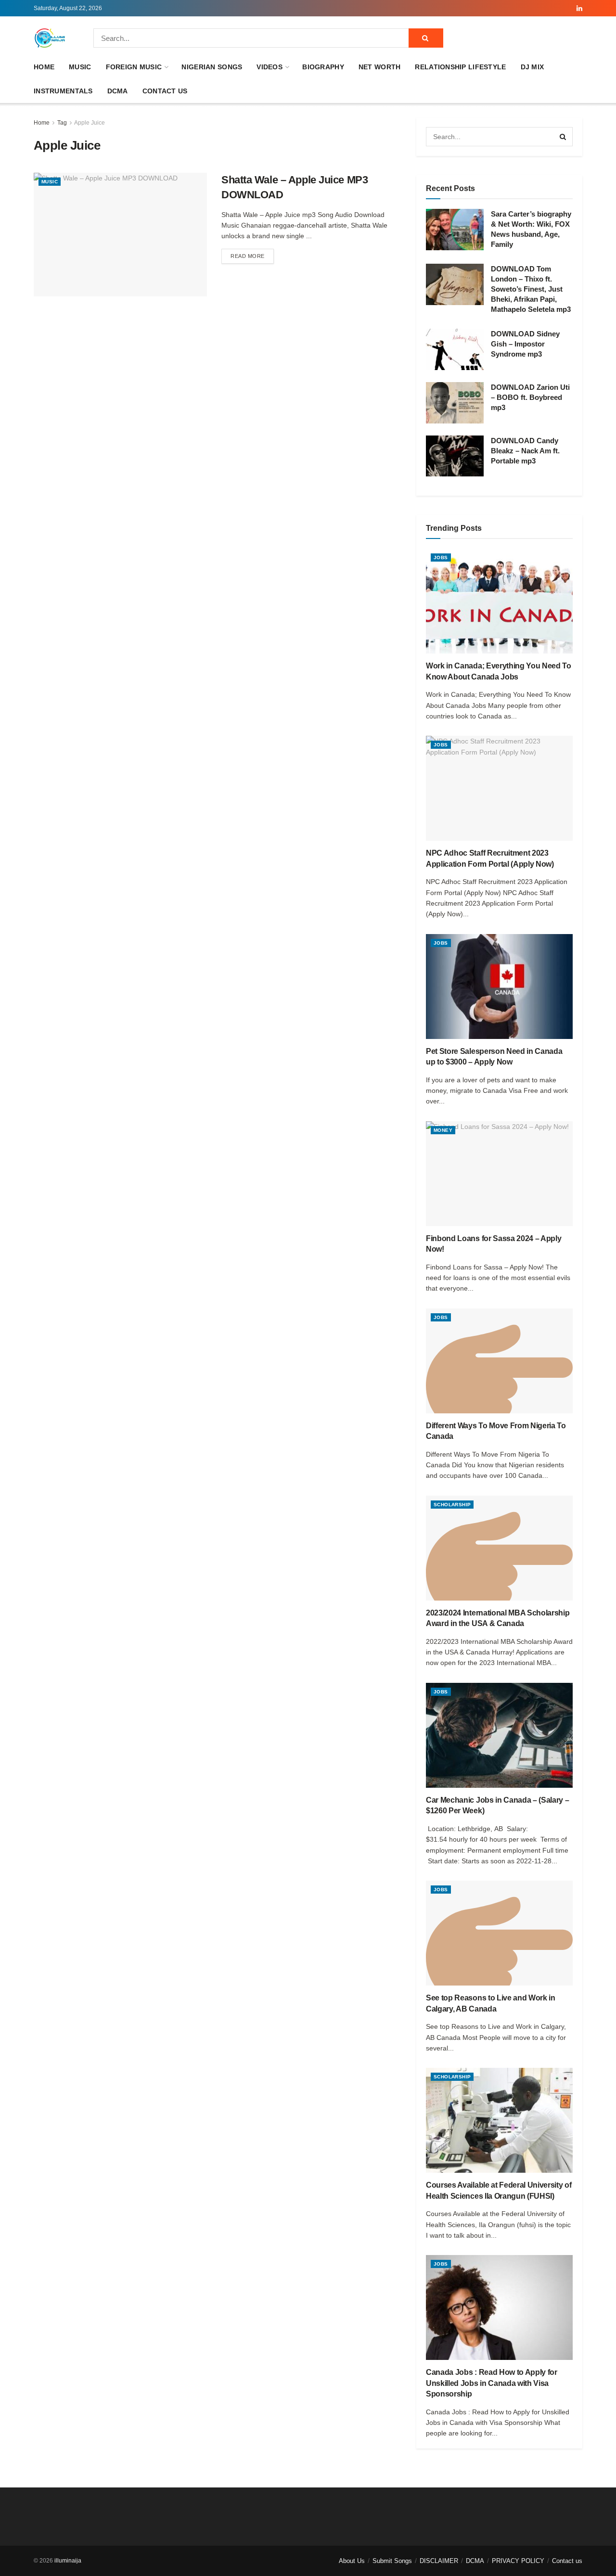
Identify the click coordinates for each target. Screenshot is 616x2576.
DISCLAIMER (439, 2561)
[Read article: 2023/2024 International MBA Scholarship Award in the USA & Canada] (499, 1548)
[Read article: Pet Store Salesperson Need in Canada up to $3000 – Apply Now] (499, 987)
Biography (323, 67)
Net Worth (380, 67)
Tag (62, 123)
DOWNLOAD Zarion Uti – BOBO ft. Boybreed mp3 (530, 397)
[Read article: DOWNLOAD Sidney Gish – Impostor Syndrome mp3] (455, 349)
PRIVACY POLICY (518, 2561)
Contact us (165, 91)
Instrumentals (63, 91)
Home (44, 67)
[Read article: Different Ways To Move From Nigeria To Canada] (499, 1361)
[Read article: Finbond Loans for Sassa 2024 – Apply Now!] (499, 1174)
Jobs (441, 557)
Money (443, 1130)
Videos (269, 67)
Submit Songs (392, 2561)
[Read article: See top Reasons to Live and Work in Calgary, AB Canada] (499, 1933)
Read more (252, 256)
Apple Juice (90, 123)
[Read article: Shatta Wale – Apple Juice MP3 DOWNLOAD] (120, 235)
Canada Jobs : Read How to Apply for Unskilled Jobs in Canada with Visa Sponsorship (492, 2383)
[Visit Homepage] (50, 38)
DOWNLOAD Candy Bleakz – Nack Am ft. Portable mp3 (525, 451)
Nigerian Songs (212, 67)
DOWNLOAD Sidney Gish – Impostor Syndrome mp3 (525, 344)
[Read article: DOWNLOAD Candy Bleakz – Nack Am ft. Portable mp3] (455, 456)
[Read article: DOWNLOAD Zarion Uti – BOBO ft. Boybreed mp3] (455, 403)
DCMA (118, 91)
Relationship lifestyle (460, 67)
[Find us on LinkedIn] (579, 8)
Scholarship (452, 1505)
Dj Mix (533, 67)
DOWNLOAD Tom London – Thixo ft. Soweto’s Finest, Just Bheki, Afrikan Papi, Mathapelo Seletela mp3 (531, 289)
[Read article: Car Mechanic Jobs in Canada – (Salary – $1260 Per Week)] (499, 1735)
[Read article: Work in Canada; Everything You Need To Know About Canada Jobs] (499, 601)
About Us (352, 2561)
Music (80, 67)
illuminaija (68, 2561)
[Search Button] (426, 38)
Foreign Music (134, 67)
